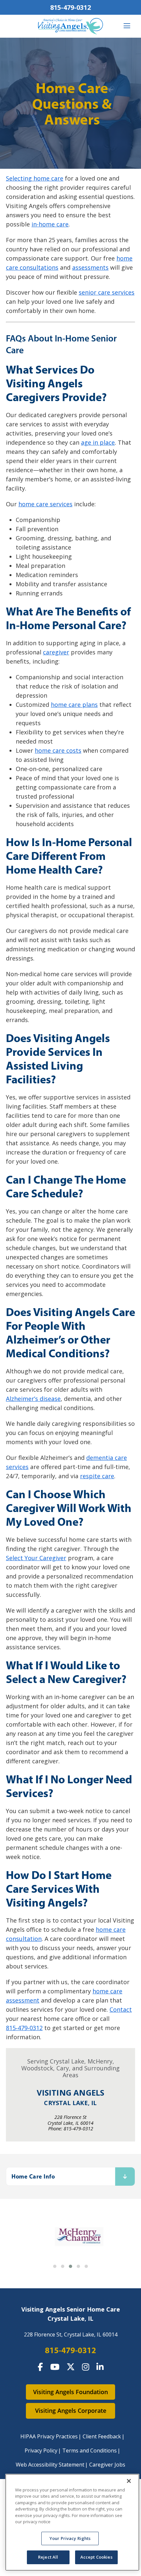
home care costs (58, 750)
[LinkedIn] (100, 2367)
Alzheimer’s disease (33, 1399)
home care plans (74, 705)
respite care (97, 1476)
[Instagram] (86, 2367)
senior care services (107, 292)
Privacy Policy (41, 2450)
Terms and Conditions (90, 2450)
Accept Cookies (96, 2557)
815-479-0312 (70, 7)
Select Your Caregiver (36, 1558)
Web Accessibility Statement (50, 2465)
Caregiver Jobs (107, 2465)
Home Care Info (33, 2176)
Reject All (48, 2557)
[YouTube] (55, 2367)
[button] (55, 2266)
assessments (90, 267)
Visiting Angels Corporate (71, 2411)
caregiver (56, 652)
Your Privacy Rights (70, 2538)
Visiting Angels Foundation (70, 2392)
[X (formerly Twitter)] (71, 2367)
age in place (98, 442)
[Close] (129, 2481)
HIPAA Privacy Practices (49, 2436)
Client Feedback (102, 2436)
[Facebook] (40, 2367)
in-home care (50, 224)
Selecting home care (35, 178)
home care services (45, 504)
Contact (121, 2009)
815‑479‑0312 (24, 2028)
